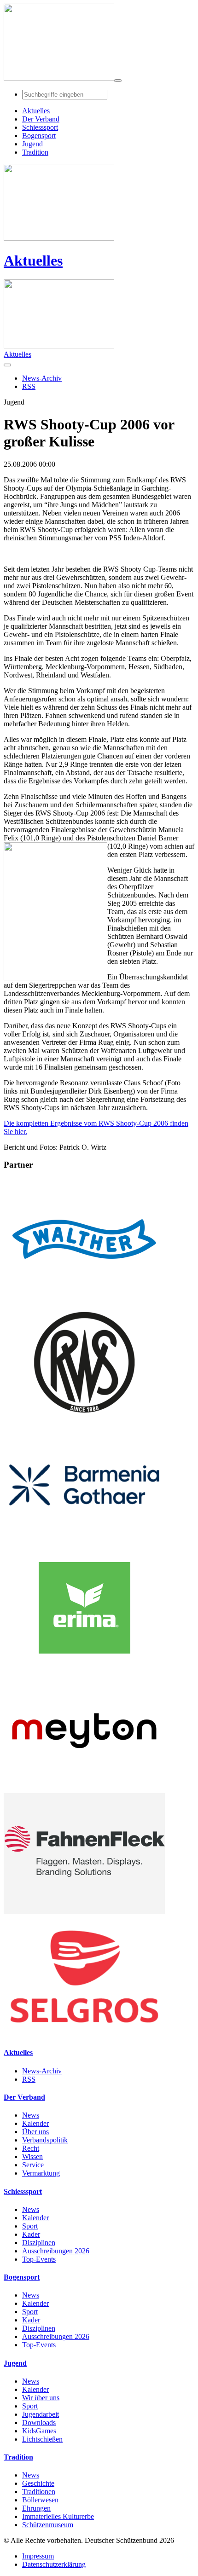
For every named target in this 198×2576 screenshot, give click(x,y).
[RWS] (84, 1420)
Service (33, 2165)
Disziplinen (39, 2243)
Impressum (38, 2556)
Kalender (35, 2123)
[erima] (84, 1666)
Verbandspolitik (45, 2140)
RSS (29, 2079)
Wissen (32, 2156)
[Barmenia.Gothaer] (84, 1543)
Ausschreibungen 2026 (56, 2251)
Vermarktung (41, 2173)
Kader (31, 2234)
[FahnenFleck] (84, 1912)
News (31, 2115)
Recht (31, 2148)
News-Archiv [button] (42, 378)
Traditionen (39, 2492)
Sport (30, 2226)
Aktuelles (33, 260)
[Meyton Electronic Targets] (84, 1789)
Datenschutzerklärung (54, 2564)
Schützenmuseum (48, 2525)
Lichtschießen (42, 2439)
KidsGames (39, 2431)
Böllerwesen (40, 2500)
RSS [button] (29, 386)
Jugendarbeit (41, 2414)
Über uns (35, 2132)
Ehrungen (36, 2508)
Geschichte (38, 2483)
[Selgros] (84, 2035)
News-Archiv (42, 2071)
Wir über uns (41, 2398)
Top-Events (39, 2259)
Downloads (39, 2423)
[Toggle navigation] (118, 81)
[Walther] (84, 1297)
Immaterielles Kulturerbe (58, 2516)
